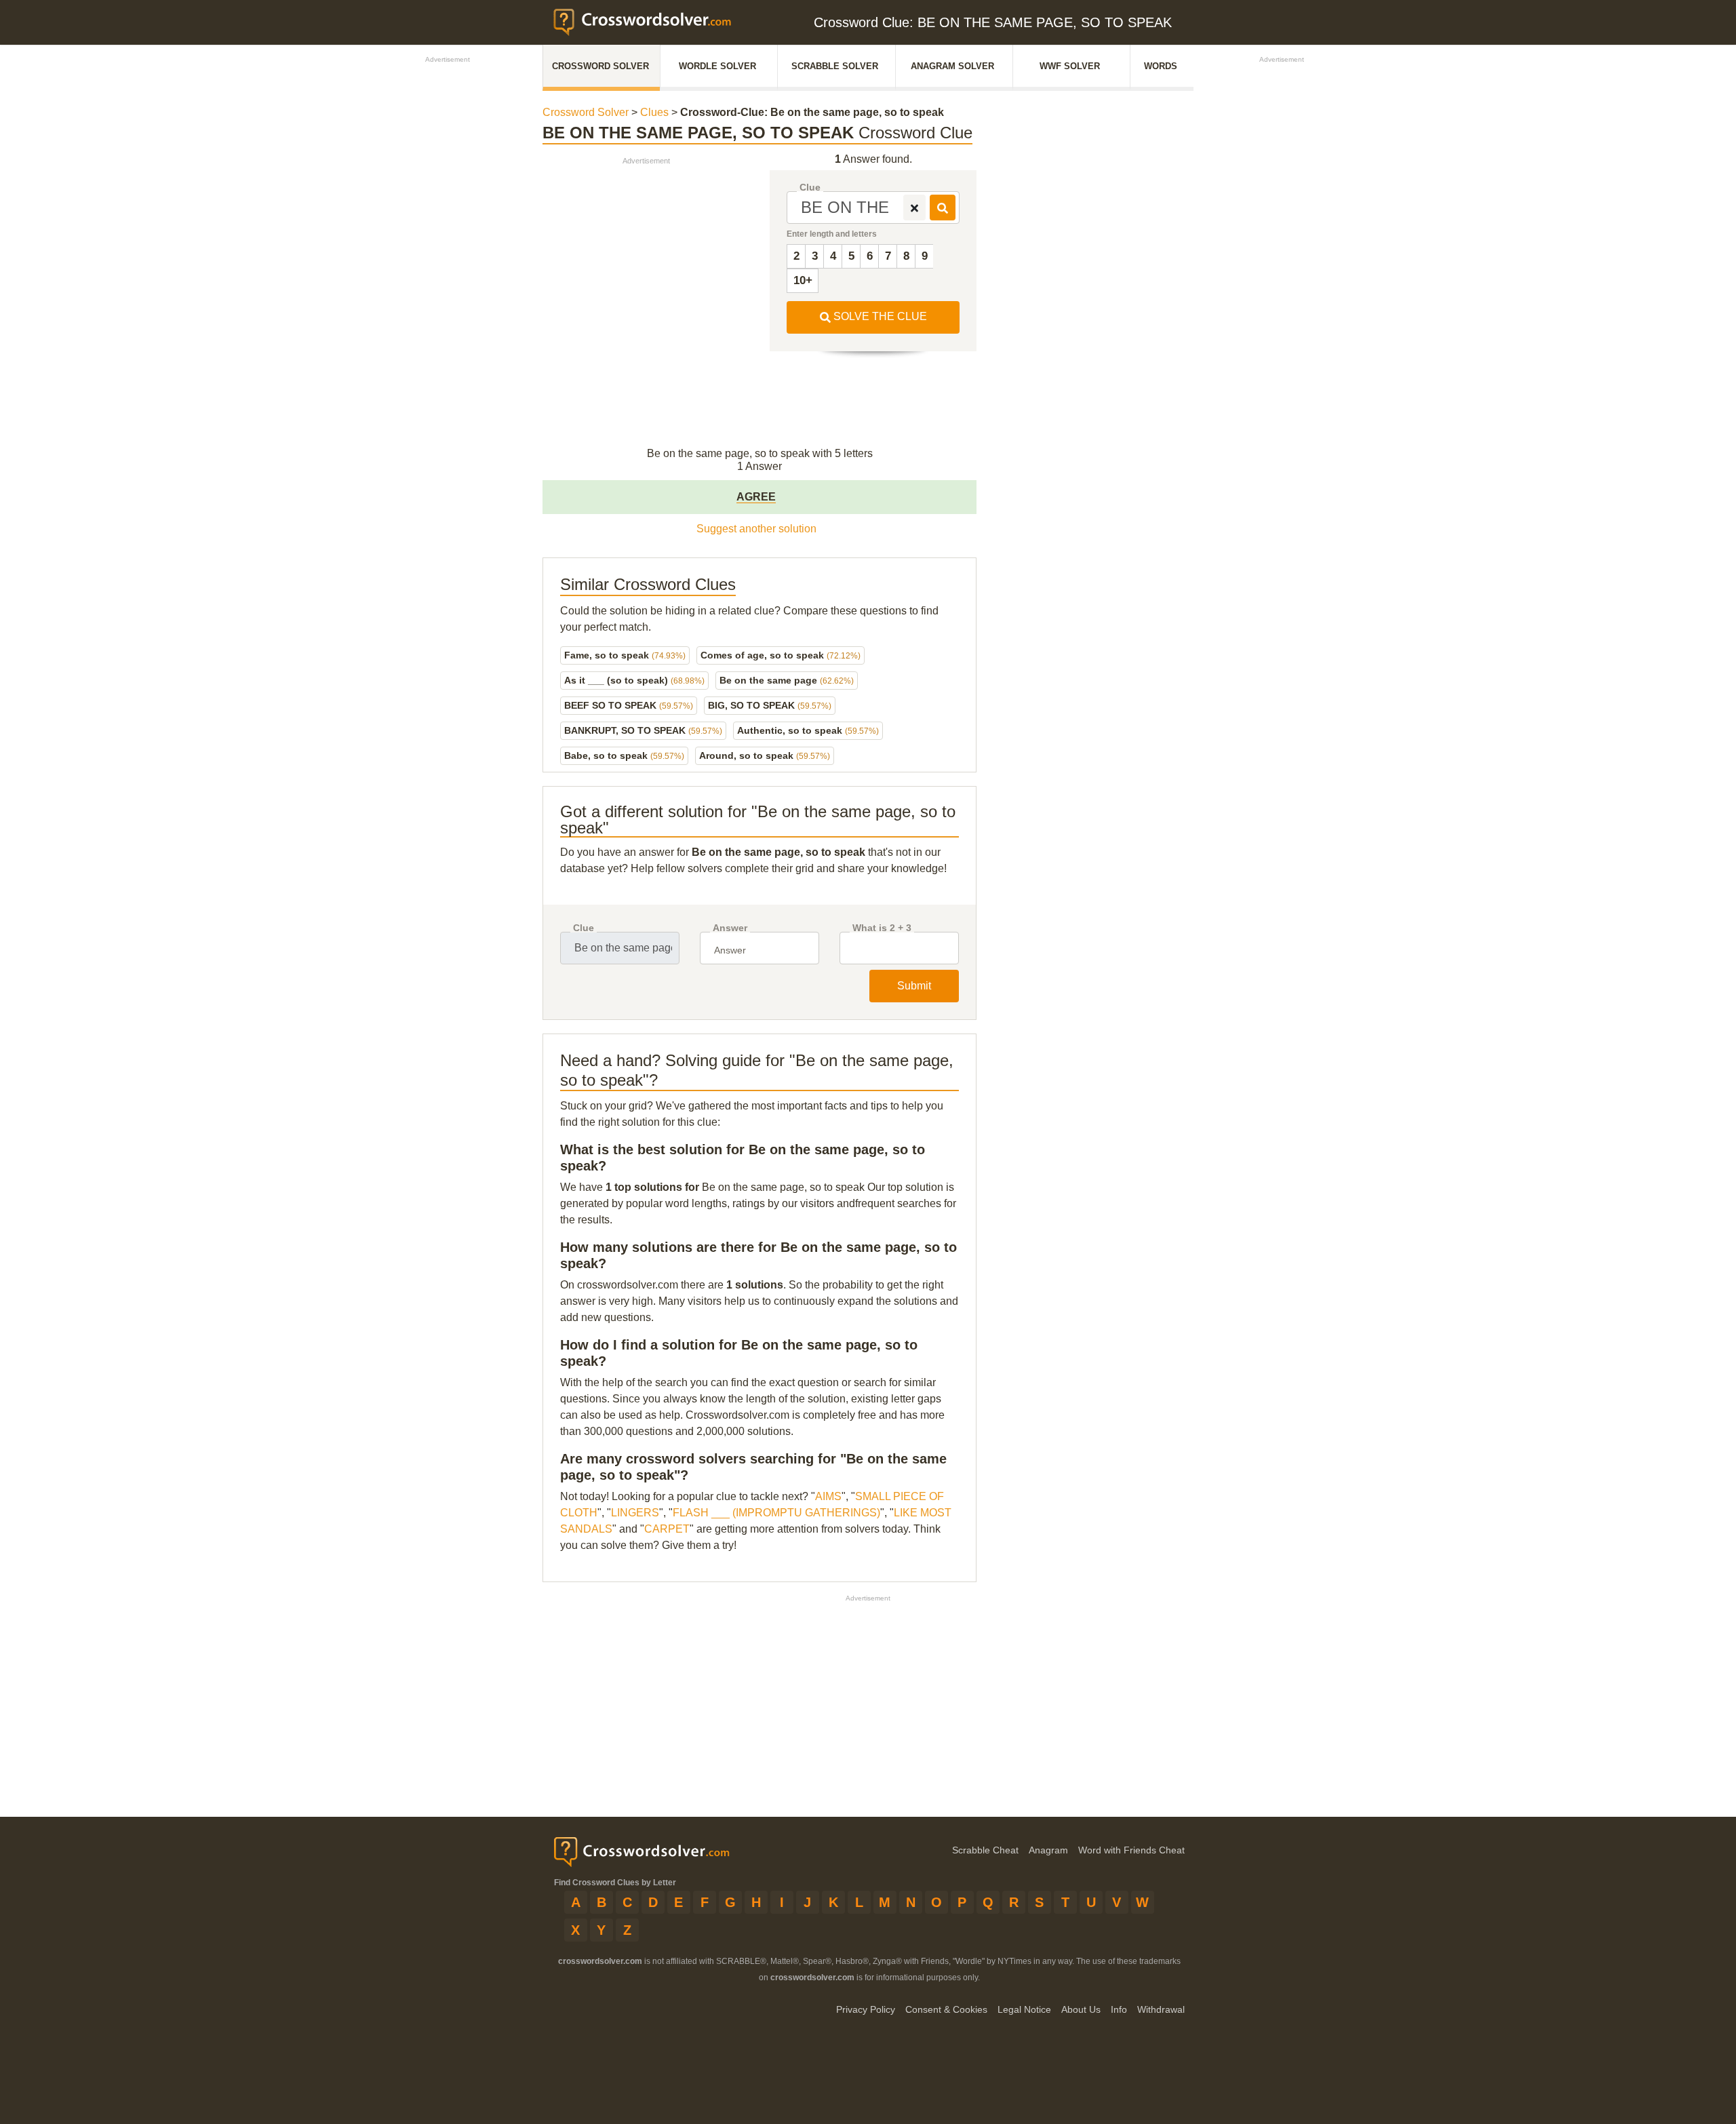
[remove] (914, 208)
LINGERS (635, 1513)
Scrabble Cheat (985, 1850)
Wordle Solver (717, 66)
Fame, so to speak (625, 655)
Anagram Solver (952, 66)
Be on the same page (787, 680)
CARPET (667, 1529)
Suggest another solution (756, 529)
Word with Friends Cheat (1131, 1850)
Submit (914, 986)
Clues (654, 112)
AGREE (756, 497)
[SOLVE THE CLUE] (943, 208)
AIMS (828, 1496)
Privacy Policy (866, 2009)
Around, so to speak (765, 755)
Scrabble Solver (835, 66)
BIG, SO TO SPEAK (770, 705)
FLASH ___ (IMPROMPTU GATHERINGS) (776, 1513)
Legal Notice (1024, 2009)
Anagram (1048, 1850)
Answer (730, 928)
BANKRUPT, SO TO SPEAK (643, 730)
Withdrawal (1161, 2009)
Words (1161, 66)
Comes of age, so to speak (781, 655)
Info (1119, 2009)
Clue (810, 188)
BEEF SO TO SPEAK (629, 705)
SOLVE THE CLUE (879, 316)
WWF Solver (1070, 66)
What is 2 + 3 (882, 928)
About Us (1081, 2009)
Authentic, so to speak (808, 730)
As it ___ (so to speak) (634, 680)
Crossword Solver (600, 66)
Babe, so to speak (624, 755)
